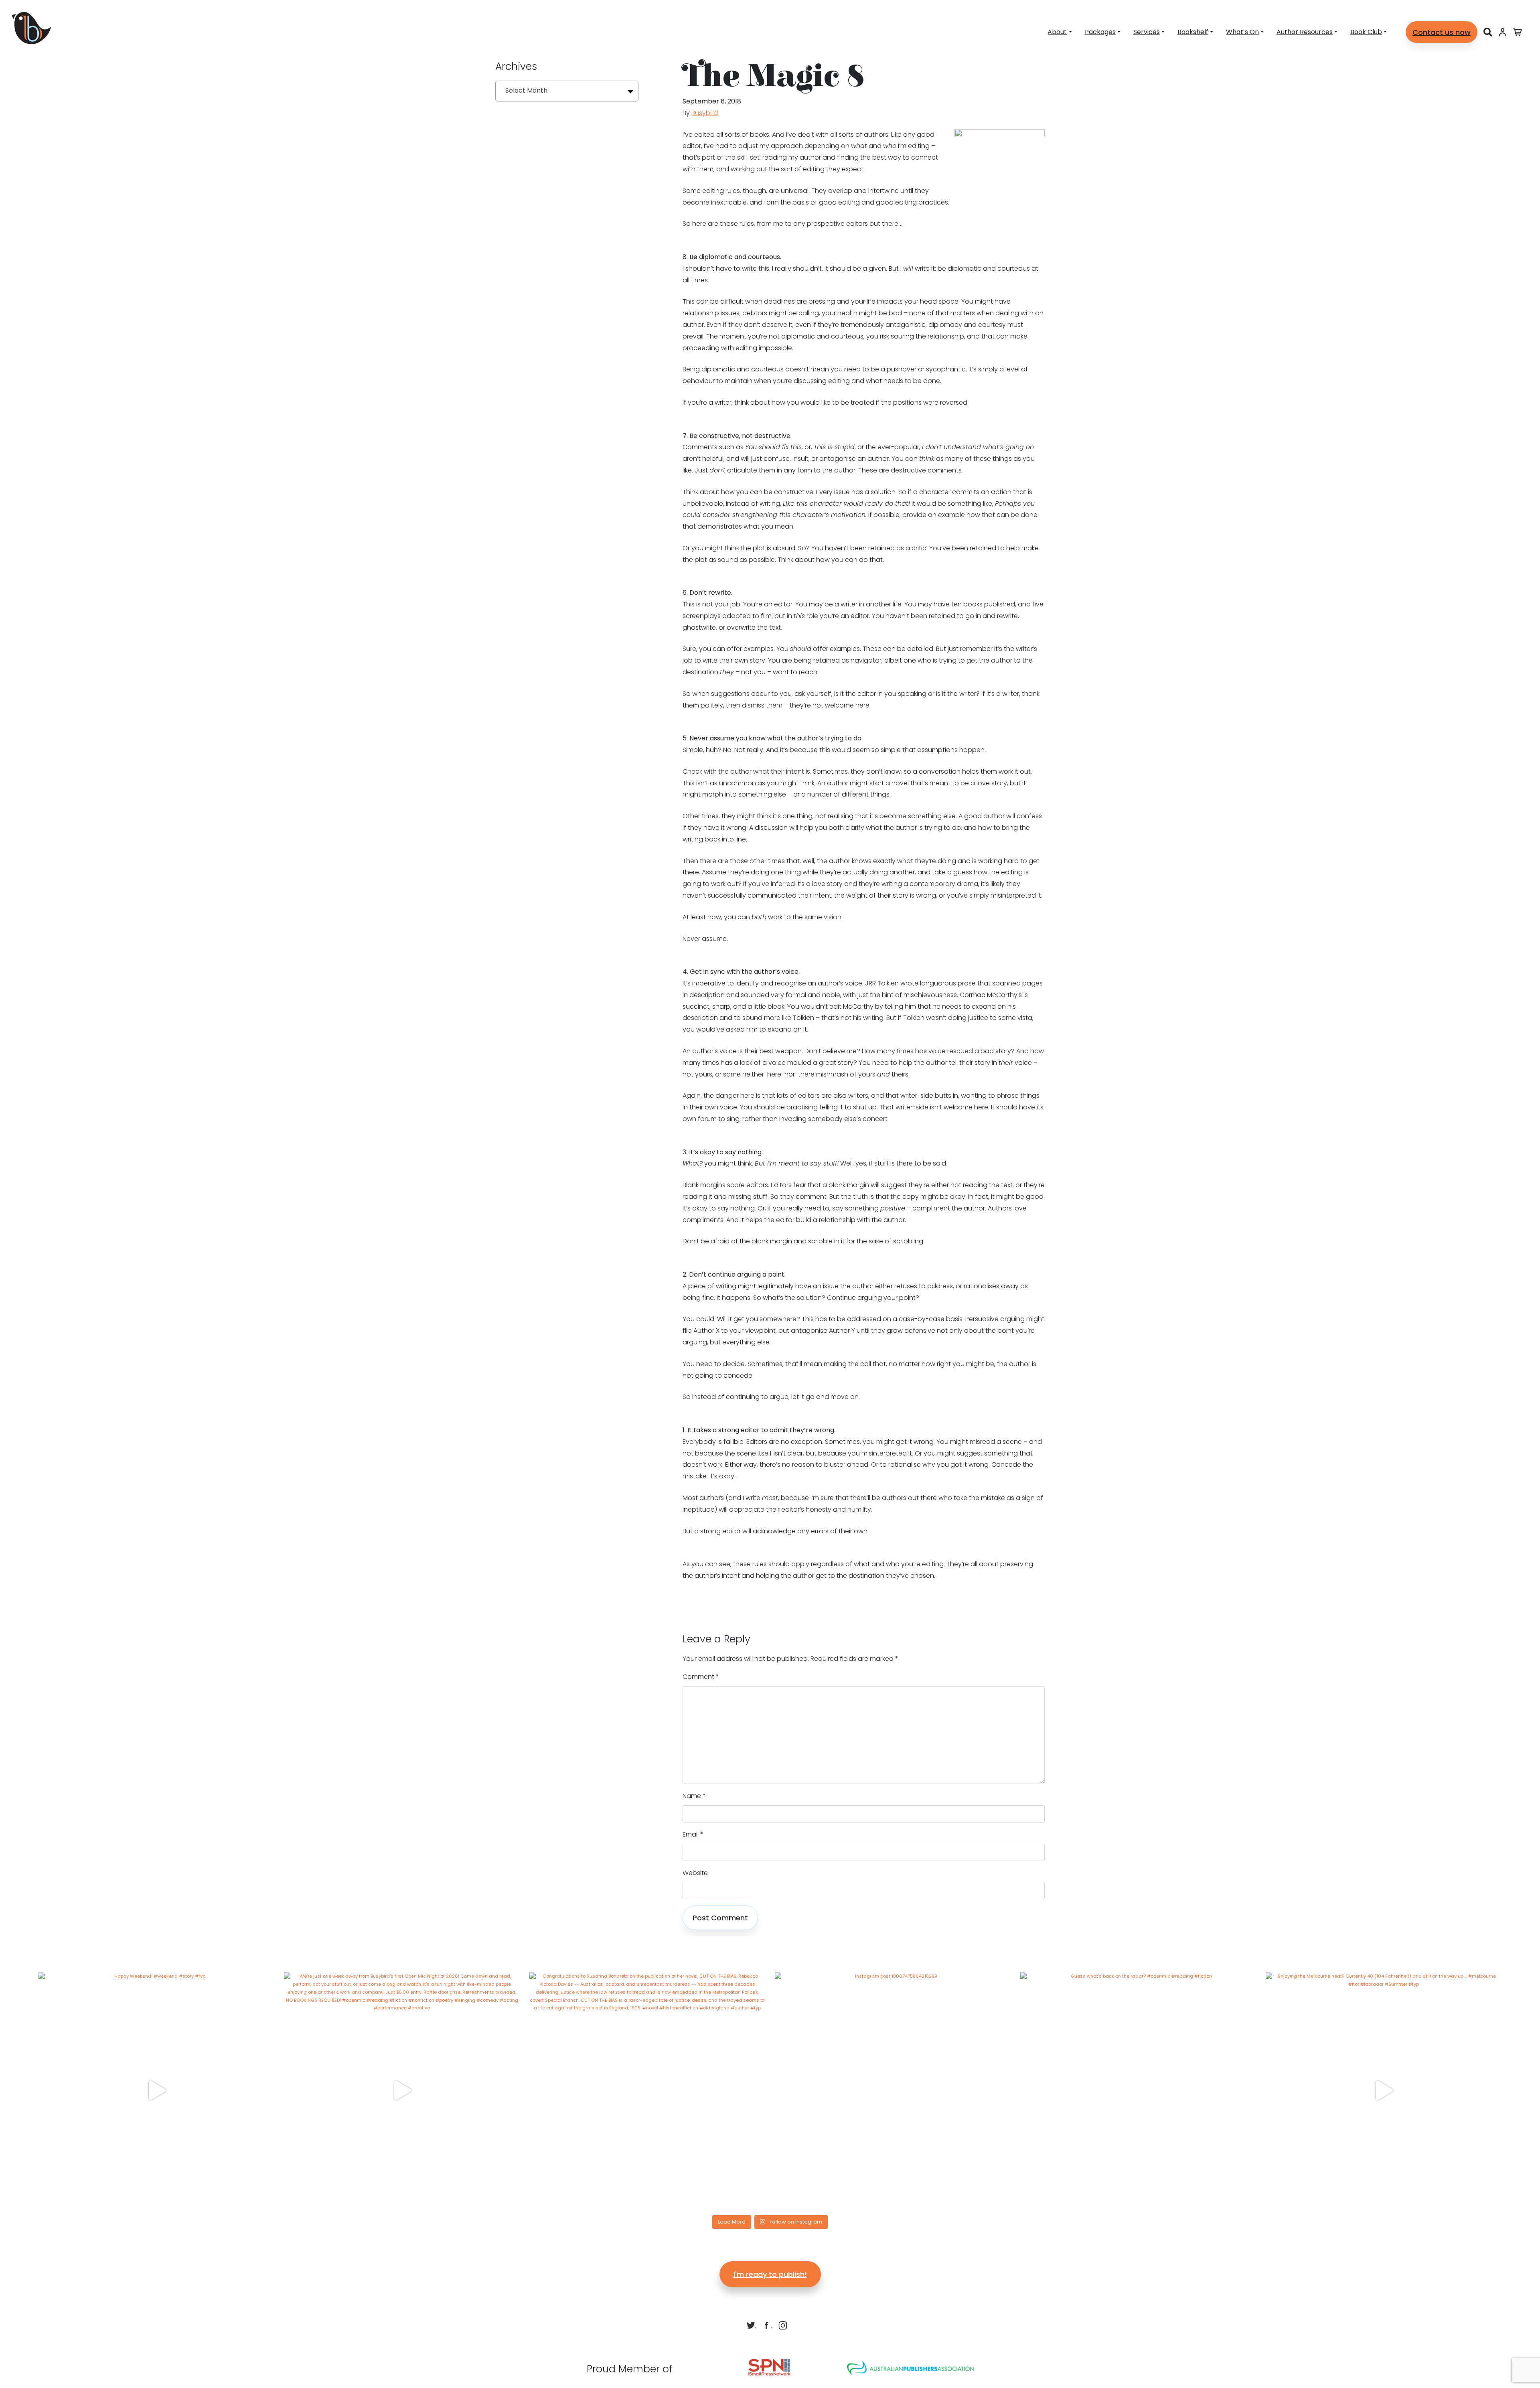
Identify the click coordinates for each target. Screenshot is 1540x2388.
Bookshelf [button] (1193, 32)
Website (695, 1873)
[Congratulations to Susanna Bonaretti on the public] (647, 2090)
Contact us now (1442, 32)
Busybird (705, 113)
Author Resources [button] (1305, 32)
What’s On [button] (1242, 32)
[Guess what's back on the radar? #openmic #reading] (1138, 2090)
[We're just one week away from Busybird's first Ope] (402, 2090)
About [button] (1057, 32)
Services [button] (1147, 32)
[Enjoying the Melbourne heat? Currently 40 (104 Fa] (1384, 2090)
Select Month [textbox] (526, 90)
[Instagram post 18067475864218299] (893, 2090)
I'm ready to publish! (770, 2274)
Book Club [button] (1366, 32)
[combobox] (567, 91)
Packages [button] (1100, 32)
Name (694, 1796)
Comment (701, 1677)
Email (693, 1834)
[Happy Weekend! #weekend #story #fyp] (156, 2090)
